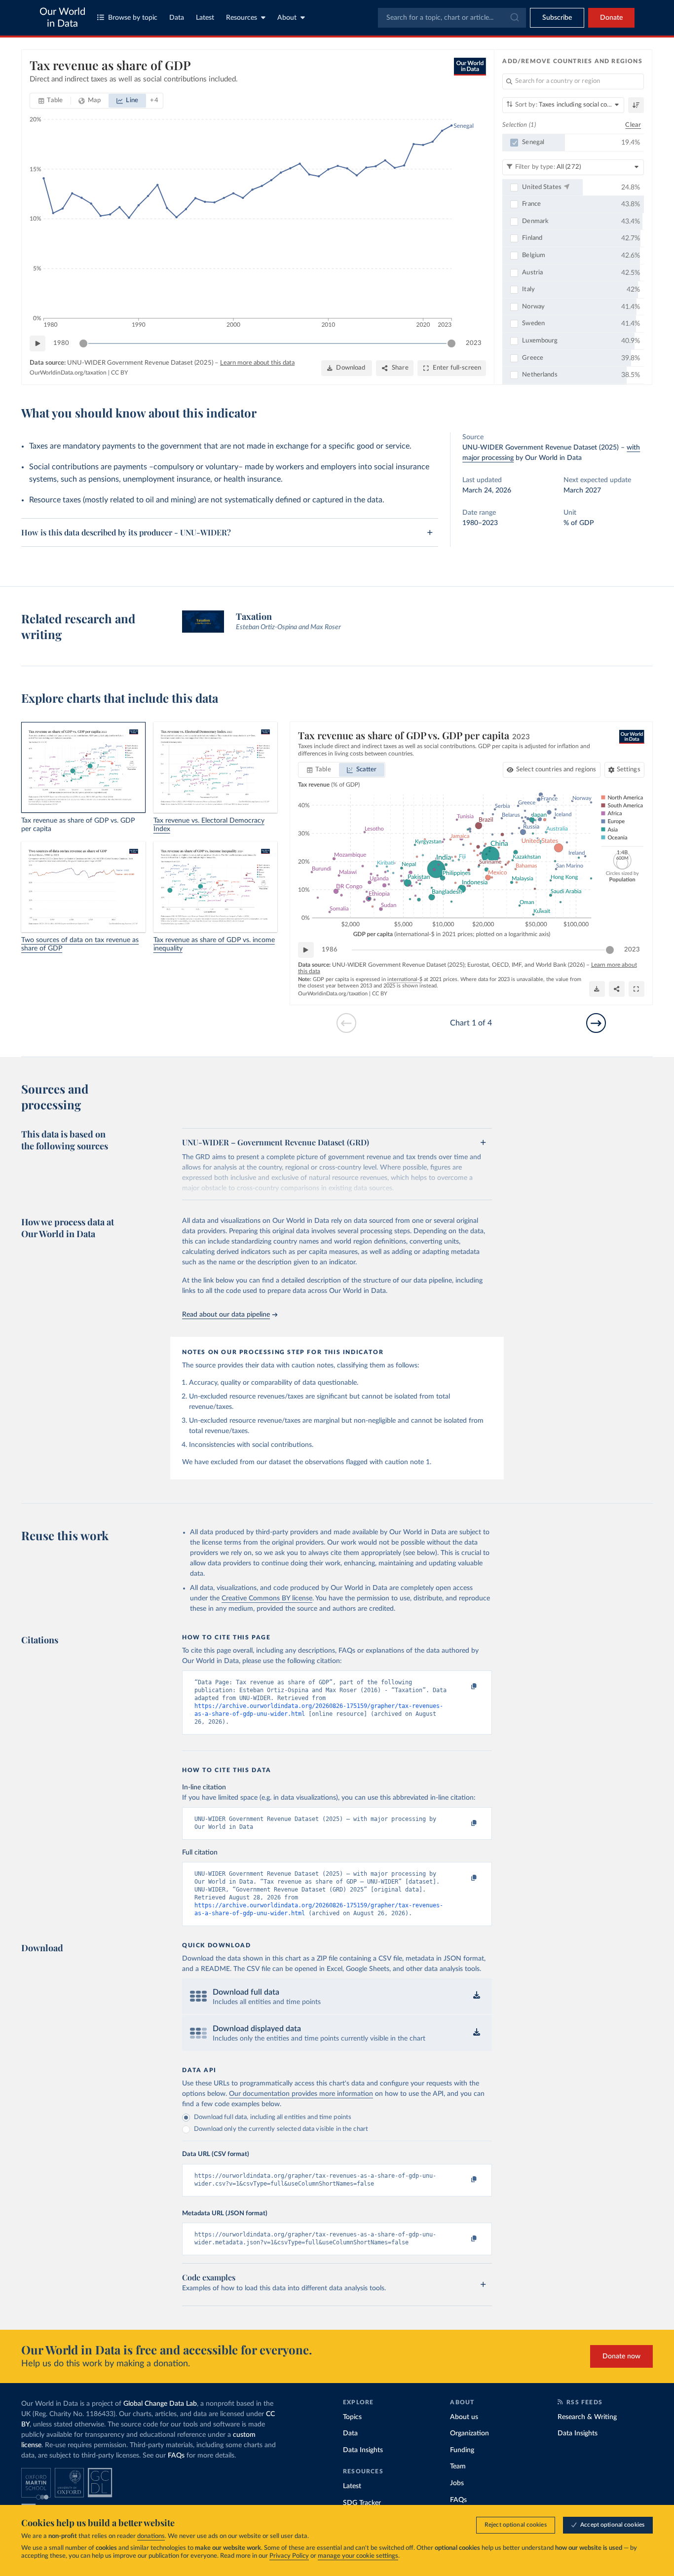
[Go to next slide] (596, 1023)
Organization (469, 2433)
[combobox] (452, 18)
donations (151, 2536)
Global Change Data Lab (160, 2404)
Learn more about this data (257, 363)
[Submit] (514, 18)
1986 (330, 950)
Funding (462, 2450)
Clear (633, 125)
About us (464, 2417)
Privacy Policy (289, 2556)
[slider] (83, 343)
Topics (352, 2417)
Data (177, 18)
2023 (474, 343)
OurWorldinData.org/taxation (68, 373)
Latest (205, 18)
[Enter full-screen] (637, 989)
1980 (61, 343)
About (287, 18)
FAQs (176, 2456)
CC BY (119, 373)
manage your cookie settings (358, 2556)
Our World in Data (62, 18)
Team (458, 2466)
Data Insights (363, 2450)
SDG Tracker (362, 2503)
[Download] (597, 989)
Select (556, 770)
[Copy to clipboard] (464, 1687)
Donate (611, 18)
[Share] (617, 989)
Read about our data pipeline (226, 1315)
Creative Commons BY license (267, 1598)
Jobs (457, 2483)
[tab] (51, 101)
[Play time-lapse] (37, 343)
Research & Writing (587, 2417)
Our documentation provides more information (301, 2094)
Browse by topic (133, 18)
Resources (242, 18)
